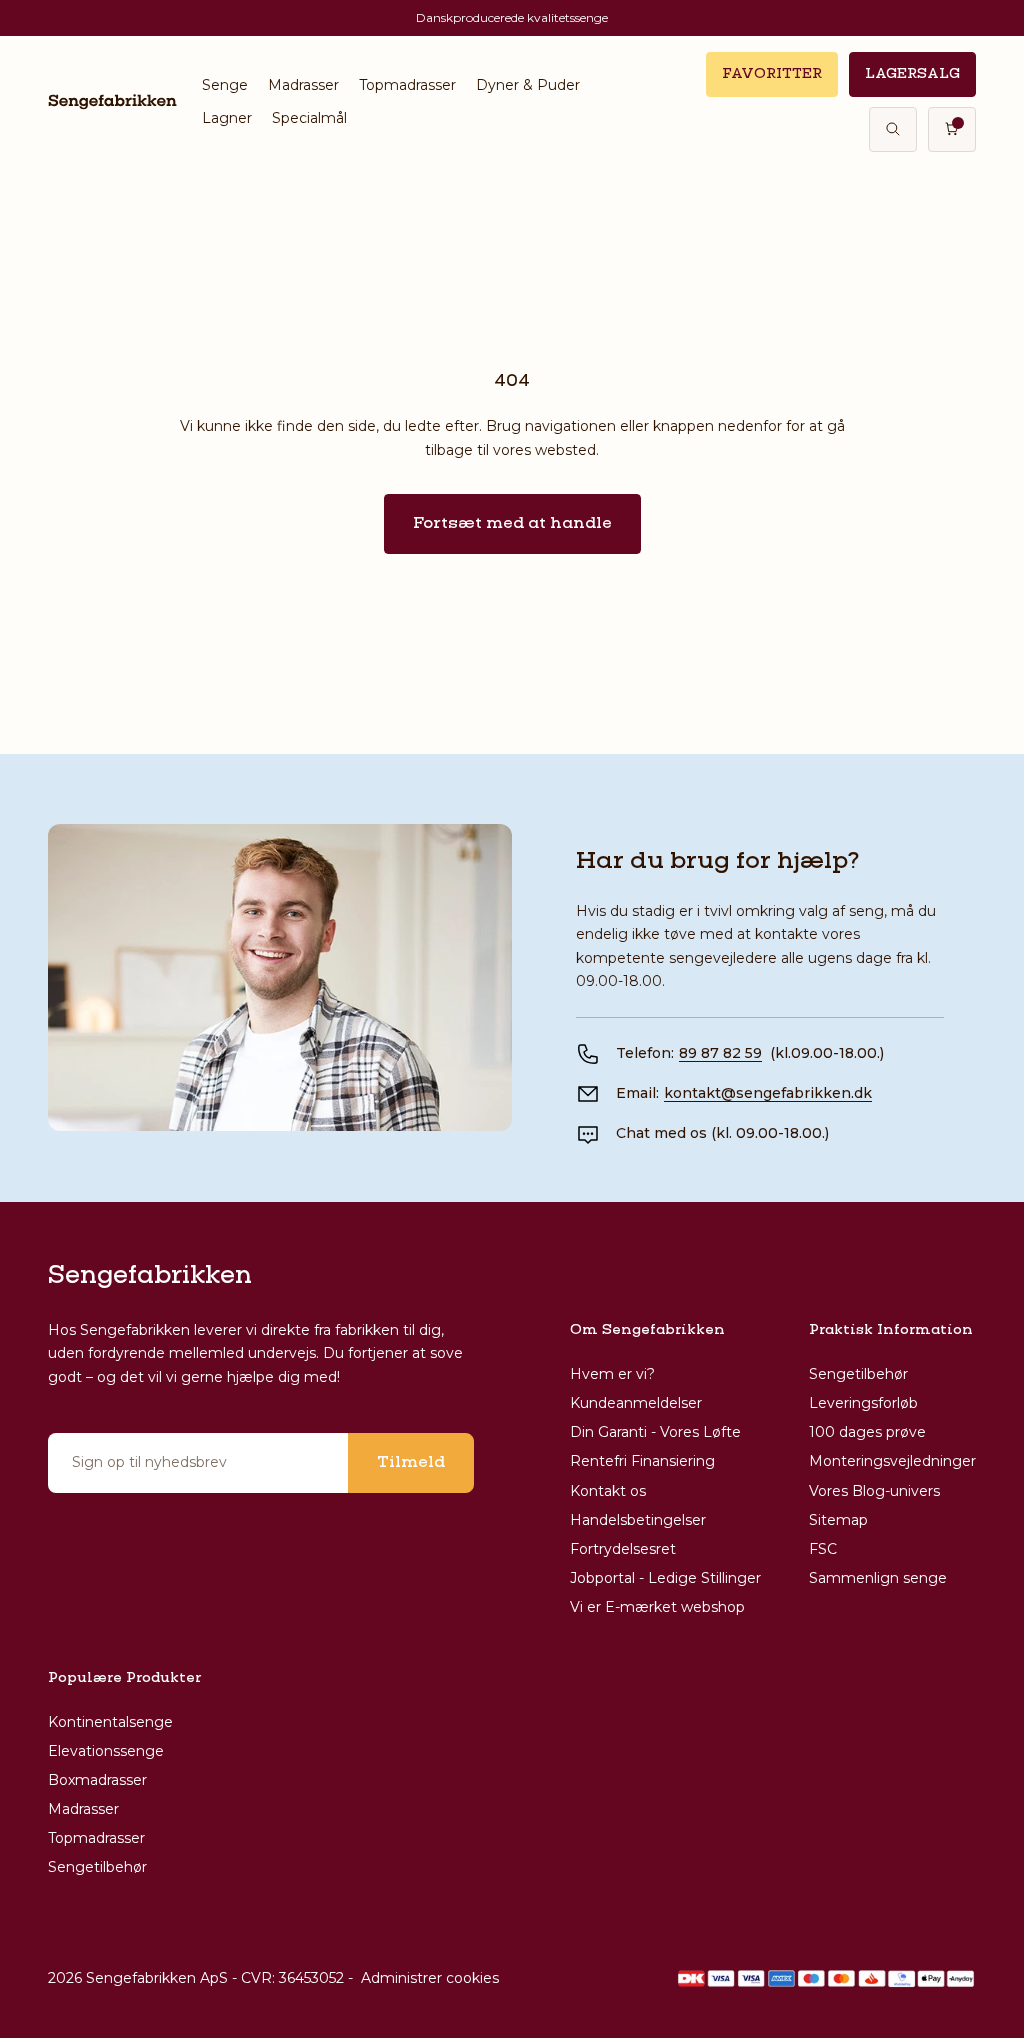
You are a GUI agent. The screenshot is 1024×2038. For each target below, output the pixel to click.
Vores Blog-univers (874, 1491)
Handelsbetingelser (638, 1520)
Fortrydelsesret (623, 1549)
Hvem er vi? (612, 1374)
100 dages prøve (867, 1432)
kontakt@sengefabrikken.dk (768, 1093)
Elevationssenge (106, 1751)
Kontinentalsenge (110, 1722)
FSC (823, 1549)
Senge (225, 85)
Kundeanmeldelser (636, 1403)
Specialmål (309, 118)
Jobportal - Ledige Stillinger (665, 1578)
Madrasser (303, 85)
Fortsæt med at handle (512, 524)
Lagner (227, 118)
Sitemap (838, 1520)
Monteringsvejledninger (892, 1461)
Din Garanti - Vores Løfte (655, 1432)
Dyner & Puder (528, 85)
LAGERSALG (912, 74)
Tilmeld (411, 1463)
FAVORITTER (772, 74)
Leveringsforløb (863, 1403)
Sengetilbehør (858, 1374)
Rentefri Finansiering (642, 1461)
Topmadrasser (407, 85)
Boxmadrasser (97, 1780)
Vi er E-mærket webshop (657, 1607)
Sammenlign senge (878, 1578)
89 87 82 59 (720, 1053)
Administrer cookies (430, 1978)
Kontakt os (608, 1491)
